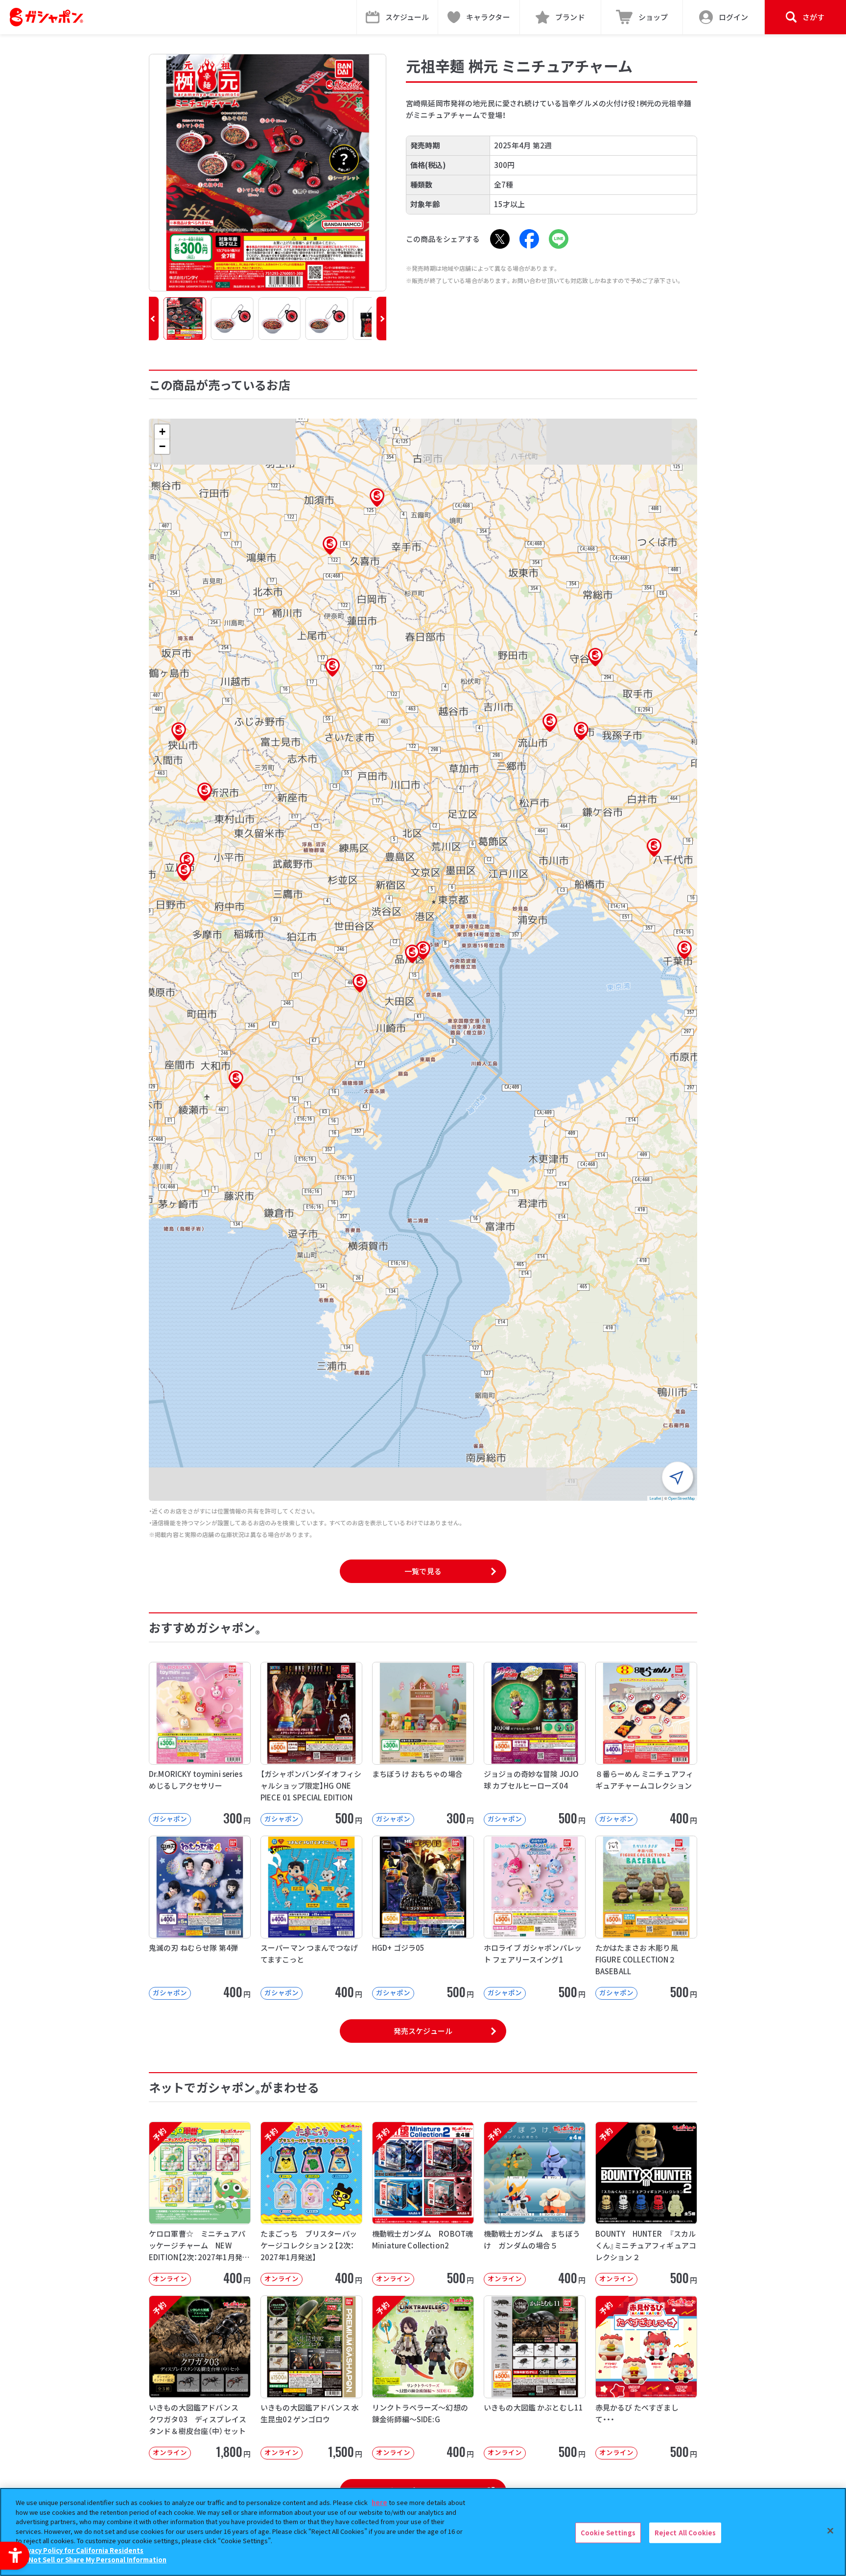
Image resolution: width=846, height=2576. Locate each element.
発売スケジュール (423, 2031)
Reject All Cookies (685, 2533)
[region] (423, 2532)
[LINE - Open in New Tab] (559, 239)
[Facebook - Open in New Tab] (529, 239)
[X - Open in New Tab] (500, 239)
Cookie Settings (608, 2533)
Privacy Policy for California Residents (81, 2550)
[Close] (830, 2531)
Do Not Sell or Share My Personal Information (92, 2560)
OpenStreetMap (681, 1498)
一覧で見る (423, 1571)
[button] (154, 319)
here (379, 2502)
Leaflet (655, 1498)
